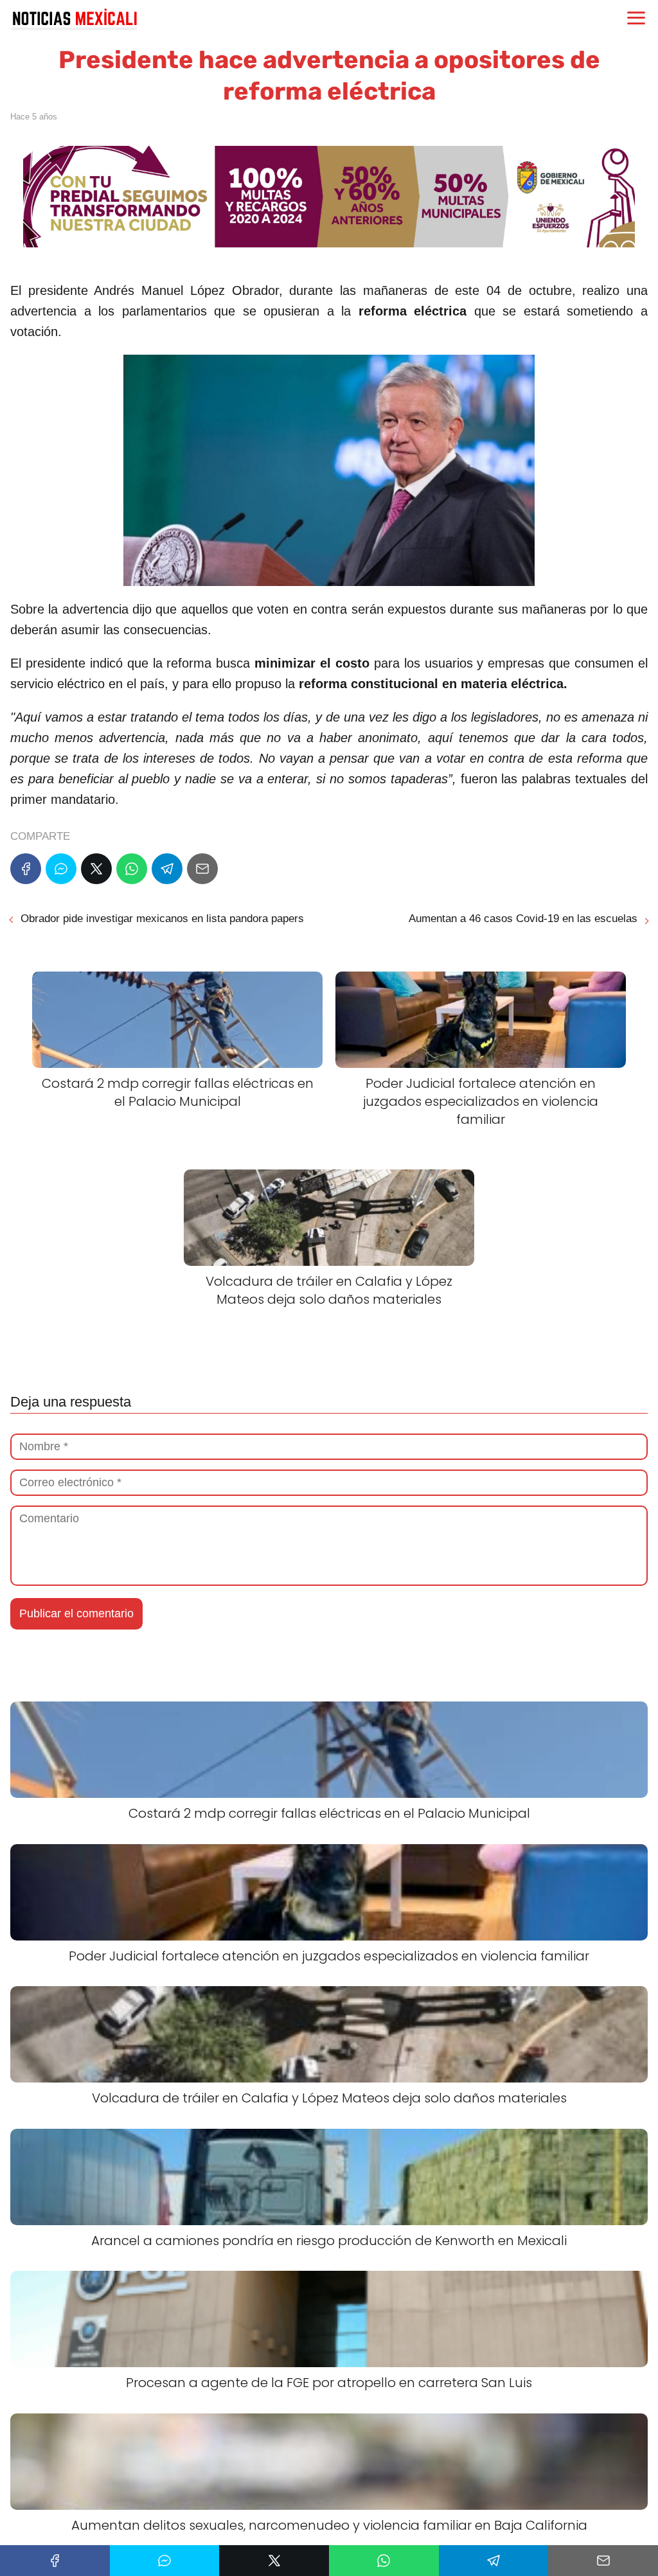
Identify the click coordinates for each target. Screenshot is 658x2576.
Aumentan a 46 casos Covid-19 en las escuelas (523, 919)
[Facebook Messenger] (61, 869)
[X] (96, 869)
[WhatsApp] (132, 869)
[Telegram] (167, 869)
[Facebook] (26, 869)
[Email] (202, 869)
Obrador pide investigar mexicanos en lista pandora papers (162, 919)
